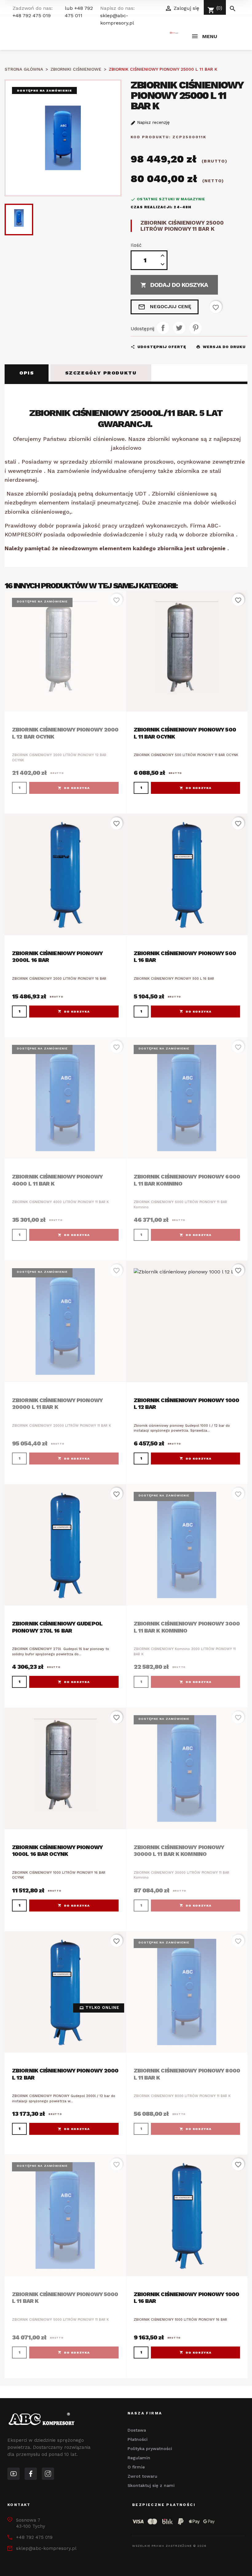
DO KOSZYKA (77, 788)
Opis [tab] (27, 373)
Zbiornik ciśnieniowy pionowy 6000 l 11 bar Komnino (187, 1180)
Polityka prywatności (150, 2449)
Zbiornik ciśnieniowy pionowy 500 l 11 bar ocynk (185, 733)
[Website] (14, 2474)
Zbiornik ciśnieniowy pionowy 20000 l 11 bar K (57, 1404)
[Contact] (31, 2474)
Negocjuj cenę (165, 307)
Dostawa (137, 2430)
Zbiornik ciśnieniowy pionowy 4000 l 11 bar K (57, 1180)
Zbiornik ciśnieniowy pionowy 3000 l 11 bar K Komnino (187, 1627)
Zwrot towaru (142, 2476)
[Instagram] (48, 2474)
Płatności (138, 2439)
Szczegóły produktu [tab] (101, 373)
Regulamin (139, 2458)
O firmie (136, 2467)
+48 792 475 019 (32, 16)
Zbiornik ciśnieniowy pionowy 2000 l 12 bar (65, 2074)
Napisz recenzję (153, 122)
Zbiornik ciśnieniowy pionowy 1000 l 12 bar (186, 1404)
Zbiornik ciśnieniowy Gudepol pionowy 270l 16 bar (57, 1627)
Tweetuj (179, 328)
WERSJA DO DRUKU (221, 347)
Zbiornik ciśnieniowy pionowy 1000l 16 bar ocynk (57, 1851)
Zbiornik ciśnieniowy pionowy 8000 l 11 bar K (187, 2074)
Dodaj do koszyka (174, 285)
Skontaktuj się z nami (151, 2485)
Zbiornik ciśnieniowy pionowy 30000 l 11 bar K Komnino (179, 1851)
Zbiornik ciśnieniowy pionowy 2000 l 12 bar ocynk (65, 733)
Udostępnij (163, 328)
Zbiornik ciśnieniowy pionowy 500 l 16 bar (185, 957)
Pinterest (195, 328)
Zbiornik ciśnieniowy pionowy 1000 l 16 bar (186, 2298)
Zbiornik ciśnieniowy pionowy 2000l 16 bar (57, 957)
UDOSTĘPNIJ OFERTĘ (158, 347)
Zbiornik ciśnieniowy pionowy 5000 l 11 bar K (65, 2298)
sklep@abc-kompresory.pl (46, 2548)
